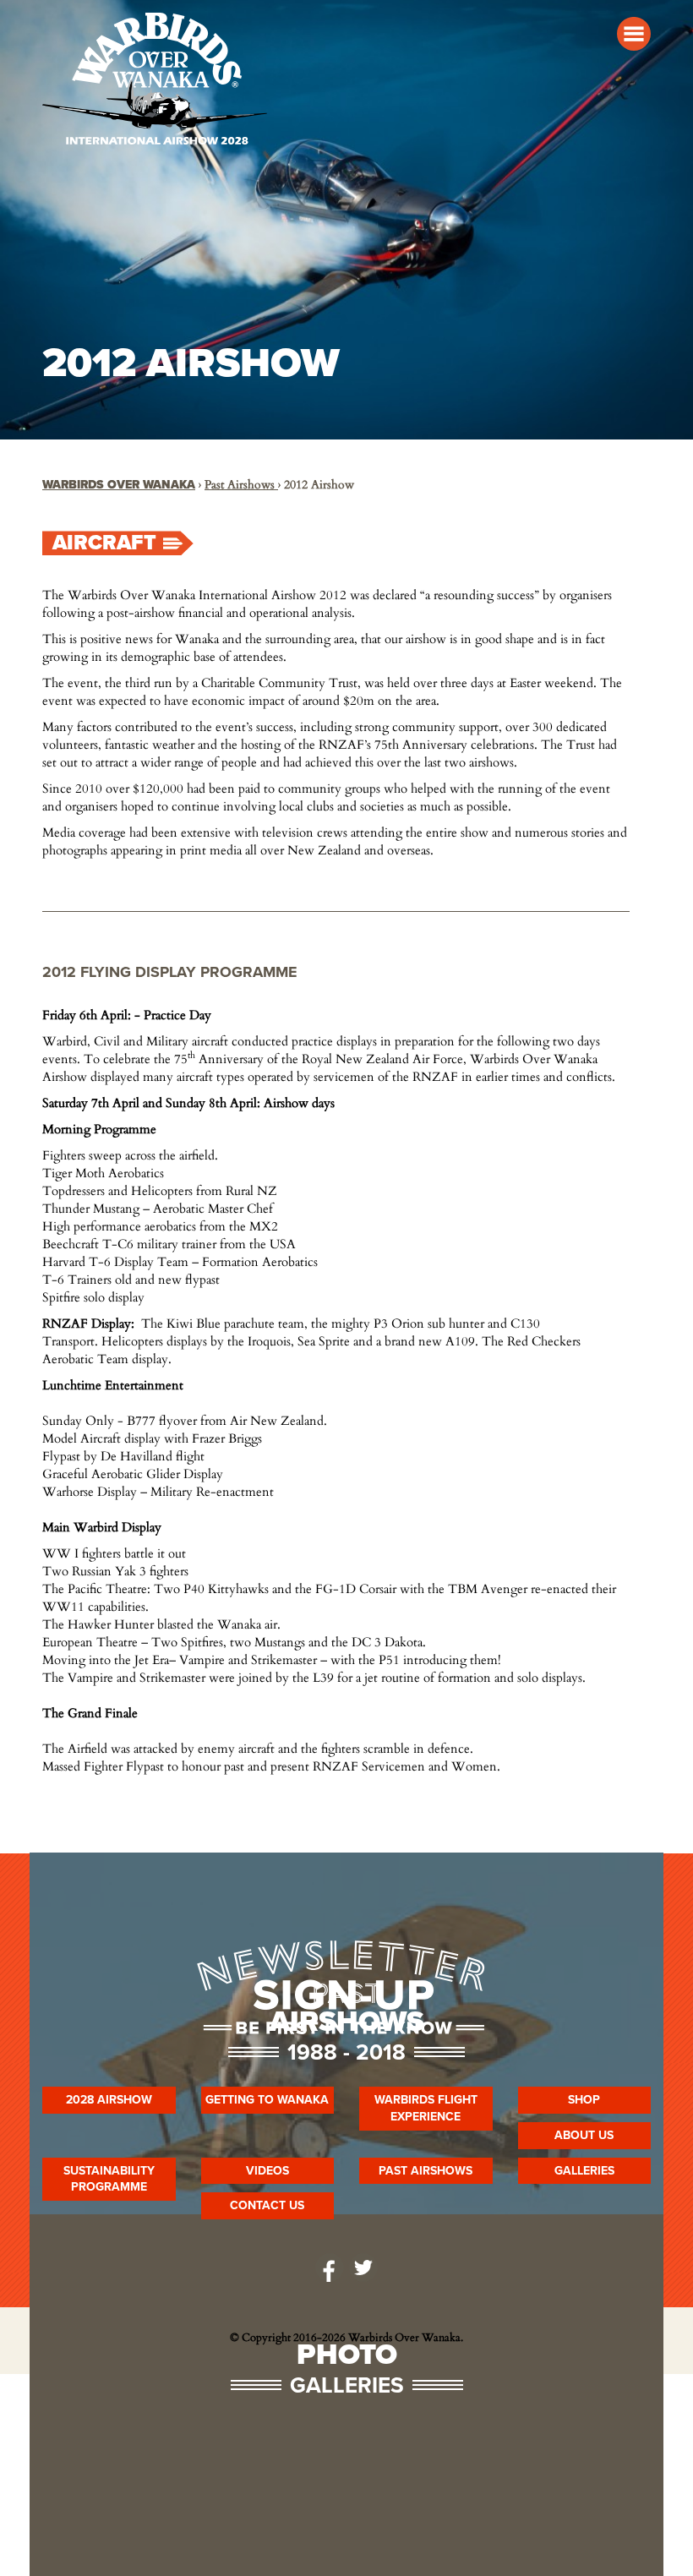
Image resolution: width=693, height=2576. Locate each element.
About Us (584, 2135)
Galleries (584, 2171)
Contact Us (267, 2205)
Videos (267, 2171)
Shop (584, 2100)
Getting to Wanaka (267, 2100)
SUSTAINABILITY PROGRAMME (109, 2179)
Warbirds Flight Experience (426, 2108)
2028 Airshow (109, 2100)
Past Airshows (241, 485)
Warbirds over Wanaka (119, 485)
